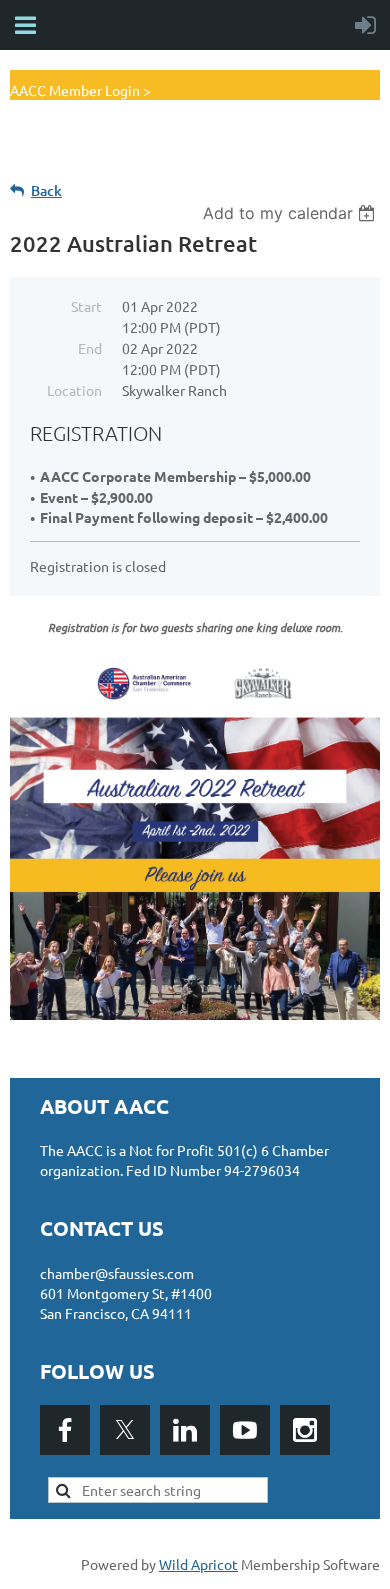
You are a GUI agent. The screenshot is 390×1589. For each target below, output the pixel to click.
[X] (125, 1430)
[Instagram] (305, 1430)
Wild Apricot (198, 1564)
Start (86, 306)
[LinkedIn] (185, 1430)
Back (46, 190)
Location (74, 390)
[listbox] (291, 213)
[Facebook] (65, 1430)
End (90, 348)
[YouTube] (245, 1430)
